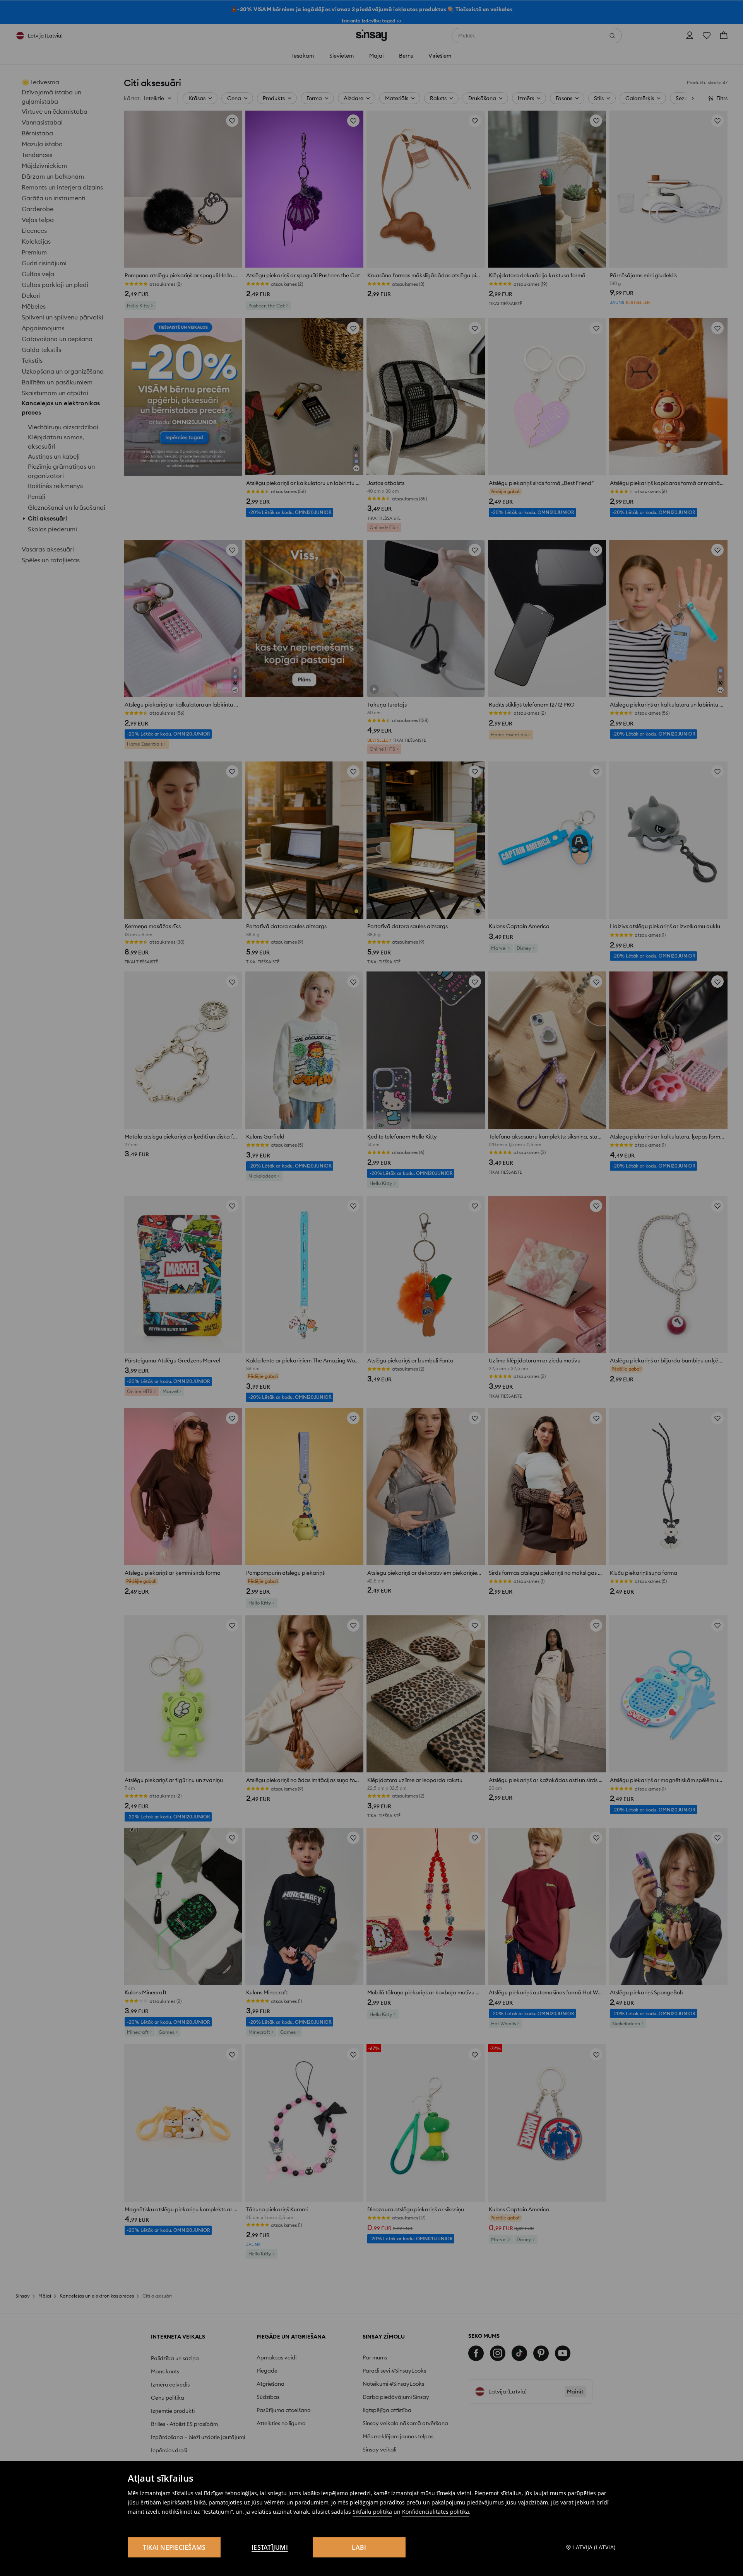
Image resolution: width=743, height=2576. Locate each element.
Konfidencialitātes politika (436, 2512)
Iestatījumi (270, 2547)
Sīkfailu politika (372, 2512)
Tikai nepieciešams (174, 2547)
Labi (359, 2547)
